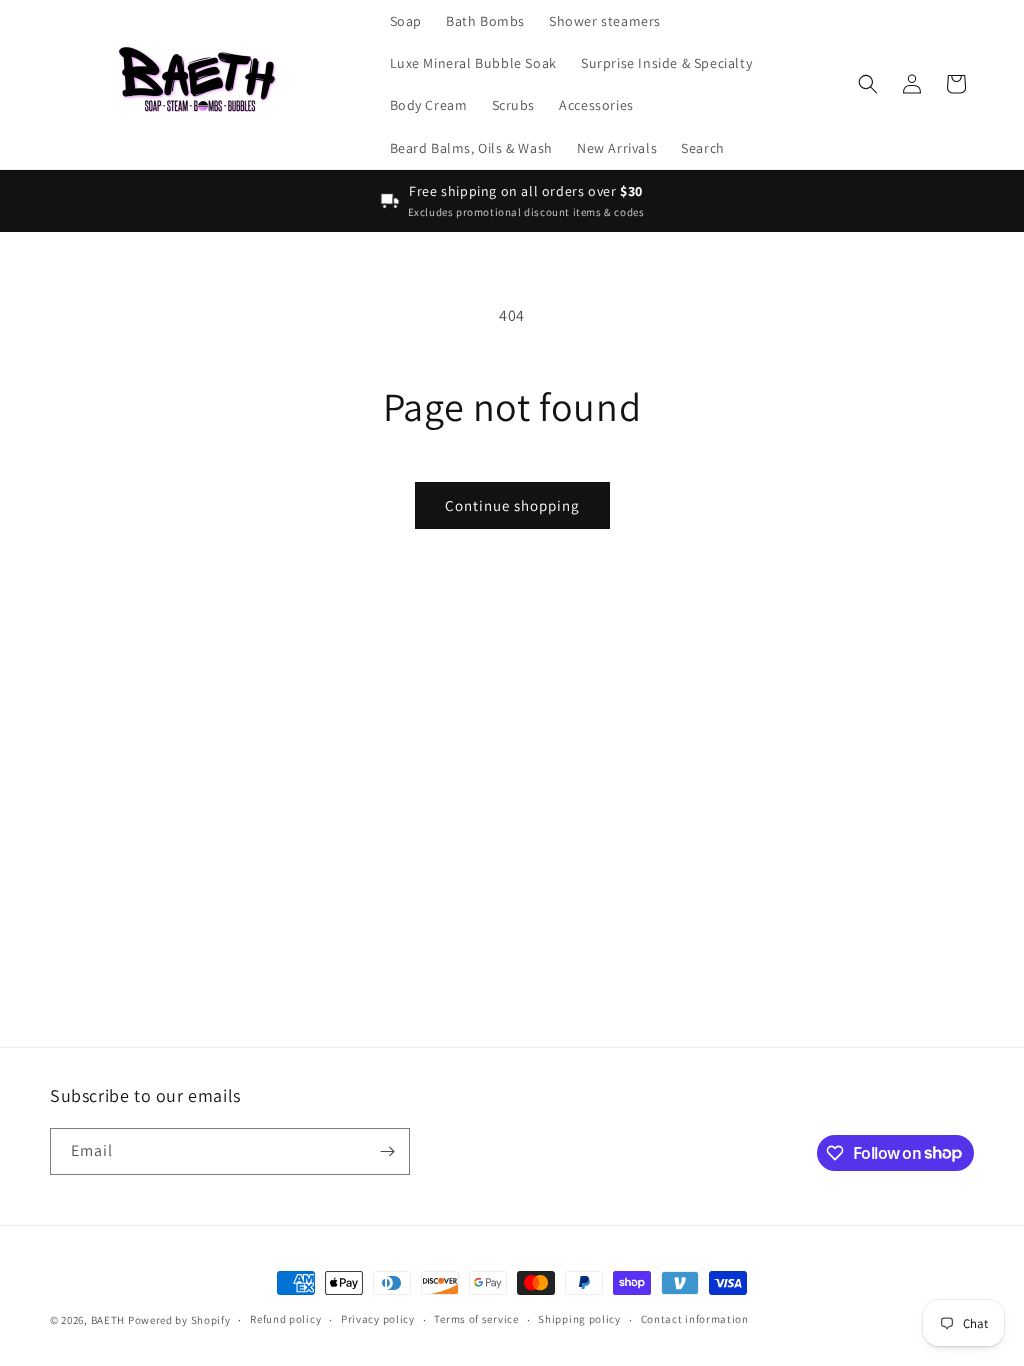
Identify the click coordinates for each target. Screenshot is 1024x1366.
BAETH (108, 1320)
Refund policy (285, 1319)
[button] (868, 84)
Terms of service (476, 1319)
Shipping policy (579, 1319)
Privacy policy (378, 1319)
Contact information (695, 1319)
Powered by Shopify (179, 1320)
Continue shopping (512, 505)
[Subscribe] (387, 1151)
